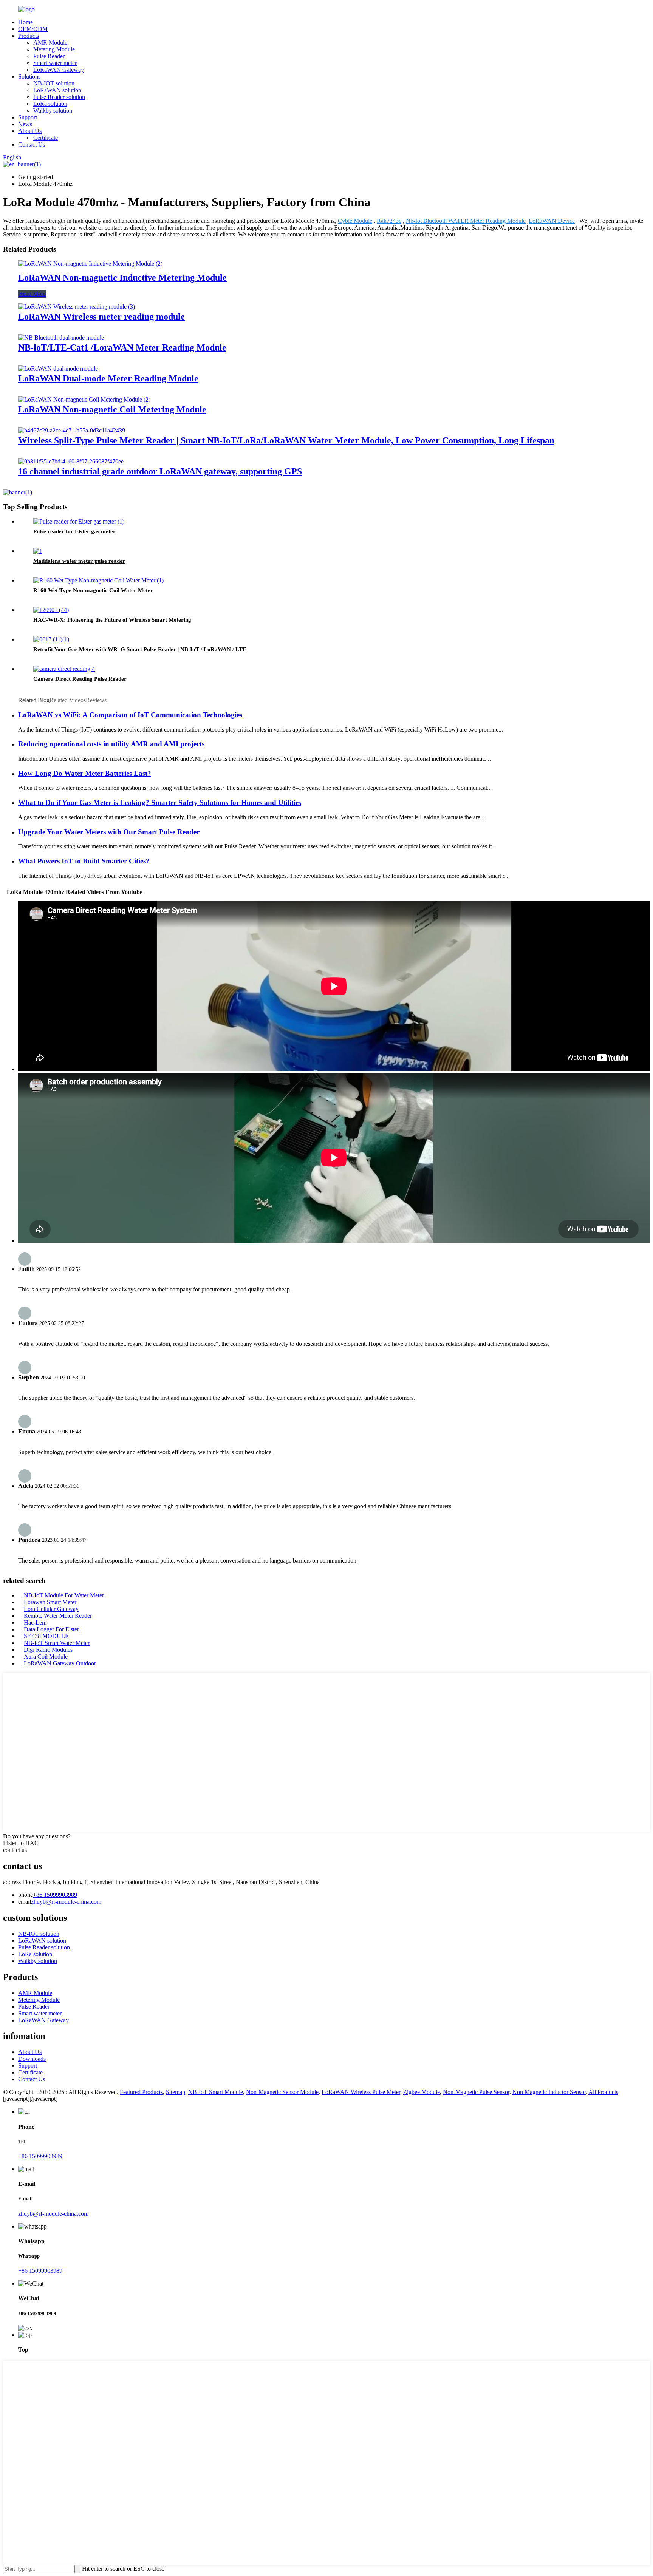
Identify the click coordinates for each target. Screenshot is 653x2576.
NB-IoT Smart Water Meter (57, 1643)
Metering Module (54, 49)
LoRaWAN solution (57, 90)
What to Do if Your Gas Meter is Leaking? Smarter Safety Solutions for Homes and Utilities (160, 802)
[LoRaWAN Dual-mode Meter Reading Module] (58, 368)
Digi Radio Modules (48, 1650)
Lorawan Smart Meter (50, 1602)
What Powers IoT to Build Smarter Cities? (84, 861)
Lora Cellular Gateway (51, 1609)
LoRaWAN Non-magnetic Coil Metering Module (112, 409)
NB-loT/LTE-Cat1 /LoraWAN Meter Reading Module (122, 347)
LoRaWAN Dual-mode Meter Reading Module (108, 378)
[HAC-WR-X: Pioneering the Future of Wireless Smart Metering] (51, 610)
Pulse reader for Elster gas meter (74, 531)
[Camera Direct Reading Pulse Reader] (64, 669)
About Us (30, 131)
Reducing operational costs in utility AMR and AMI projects (111, 744)
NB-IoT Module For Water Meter (64, 1595)
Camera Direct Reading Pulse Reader (80, 679)
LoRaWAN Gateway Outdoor (60, 1663)
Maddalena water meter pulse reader (79, 561)
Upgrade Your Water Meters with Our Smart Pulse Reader (109, 832)
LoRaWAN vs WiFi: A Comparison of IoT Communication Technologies (130, 715)
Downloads (32, 2059)
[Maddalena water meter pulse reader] (38, 551)
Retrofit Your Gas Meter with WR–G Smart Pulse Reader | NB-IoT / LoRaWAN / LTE (140, 649)
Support (28, 117)
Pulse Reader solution (59, 97)
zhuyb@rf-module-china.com (66, 1902)
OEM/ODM (33, 29)
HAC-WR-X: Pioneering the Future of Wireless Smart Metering (112, 620)
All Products (603, 2092)
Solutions (29, 76)
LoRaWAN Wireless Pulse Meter (361, 2092)
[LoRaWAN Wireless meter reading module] (77, 307)
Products (29, 36)
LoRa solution (50, 104)
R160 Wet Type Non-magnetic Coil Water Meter (93, 590)
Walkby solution (53, 110)
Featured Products (141, 2092)
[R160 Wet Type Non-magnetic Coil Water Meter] (98, 580)
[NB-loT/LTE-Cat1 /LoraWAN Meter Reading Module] (61, 337)
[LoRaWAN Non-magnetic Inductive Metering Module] (90, 263)
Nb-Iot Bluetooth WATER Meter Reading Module (466, 221)
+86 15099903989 (55, 1895)
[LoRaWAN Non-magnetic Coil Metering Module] (84, 399)
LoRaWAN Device (552, 221)
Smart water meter (55, 63)
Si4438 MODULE (46, 1636)
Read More (32, 294)
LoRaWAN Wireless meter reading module (101, 317)
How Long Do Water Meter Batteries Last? (85, 773)
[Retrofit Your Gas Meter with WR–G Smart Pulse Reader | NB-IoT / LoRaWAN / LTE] (51, 639)
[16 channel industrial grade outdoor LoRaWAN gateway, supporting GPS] (71, 461)
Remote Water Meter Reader (58, 1616)
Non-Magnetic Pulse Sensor (476, 2092)
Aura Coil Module (46, 1656)
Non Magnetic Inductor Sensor (549, 2092)
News (25, 124)
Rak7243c (389, 221)
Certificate (46, 138)
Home (26, 22)
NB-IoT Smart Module (216, 2092)
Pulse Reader (49, 56)
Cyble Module (355, 221)
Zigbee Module (422, 2092)
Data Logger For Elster (51, 1629)
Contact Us (32, 144)
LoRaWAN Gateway (59, 70)
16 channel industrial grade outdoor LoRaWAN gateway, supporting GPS (160, 471)
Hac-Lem (35, 1622)
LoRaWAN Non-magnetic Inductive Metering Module (122, 278)
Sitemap (176, 2092)
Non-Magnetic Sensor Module (282, 2092)
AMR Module (50, 42)
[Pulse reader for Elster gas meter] (79, 521)
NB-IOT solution (54, 83)
